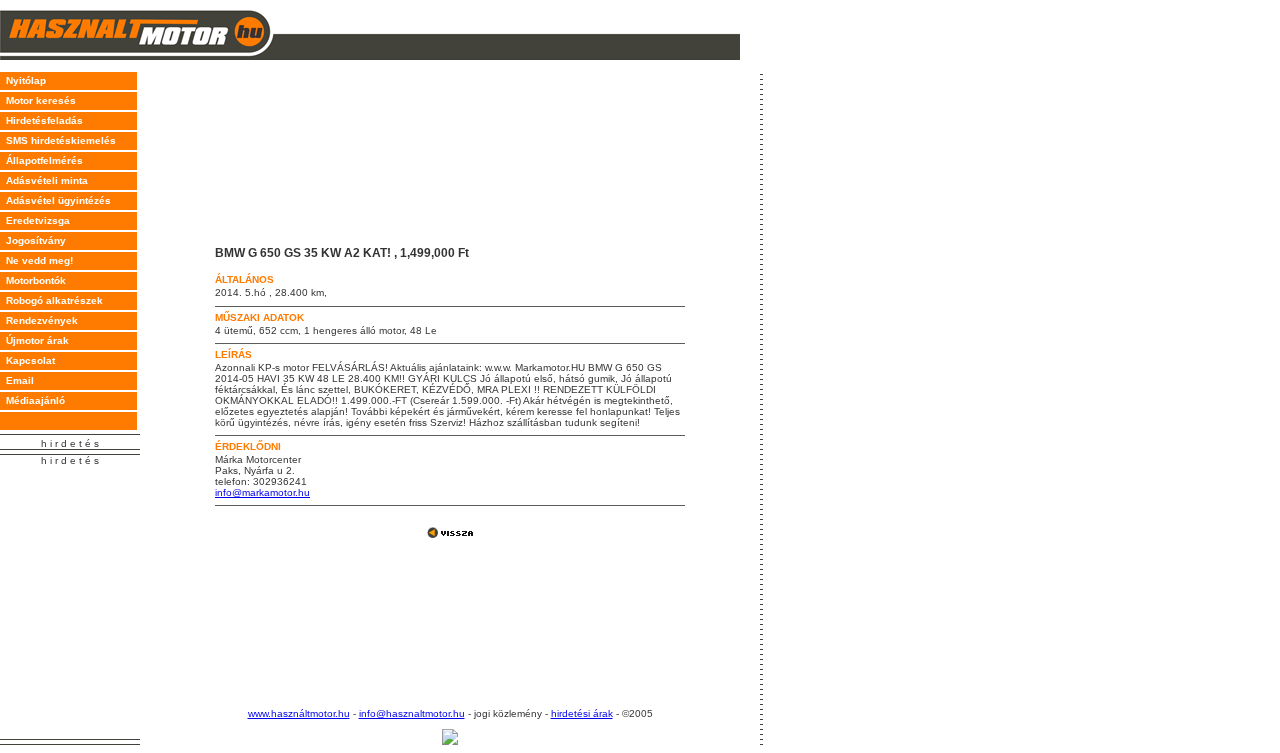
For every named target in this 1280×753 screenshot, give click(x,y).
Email (17, 380)
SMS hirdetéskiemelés (58, 140)
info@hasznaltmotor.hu (412, 713)
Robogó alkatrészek (51, 300)
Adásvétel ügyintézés (55, 200)
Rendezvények (39, 320)
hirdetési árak (582, 713)
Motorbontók (33, 280)
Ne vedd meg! (36, 260)
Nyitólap (23, 80)
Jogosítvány (33, 240)
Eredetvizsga (35, 220)
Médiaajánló (32, 400)
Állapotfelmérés (41, 160)
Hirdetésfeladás (41, 120)
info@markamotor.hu (262, 492)
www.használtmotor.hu (299, 713)
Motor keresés (38, 100)
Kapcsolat (27, 360)
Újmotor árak (34, 340)
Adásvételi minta (44, 180)
